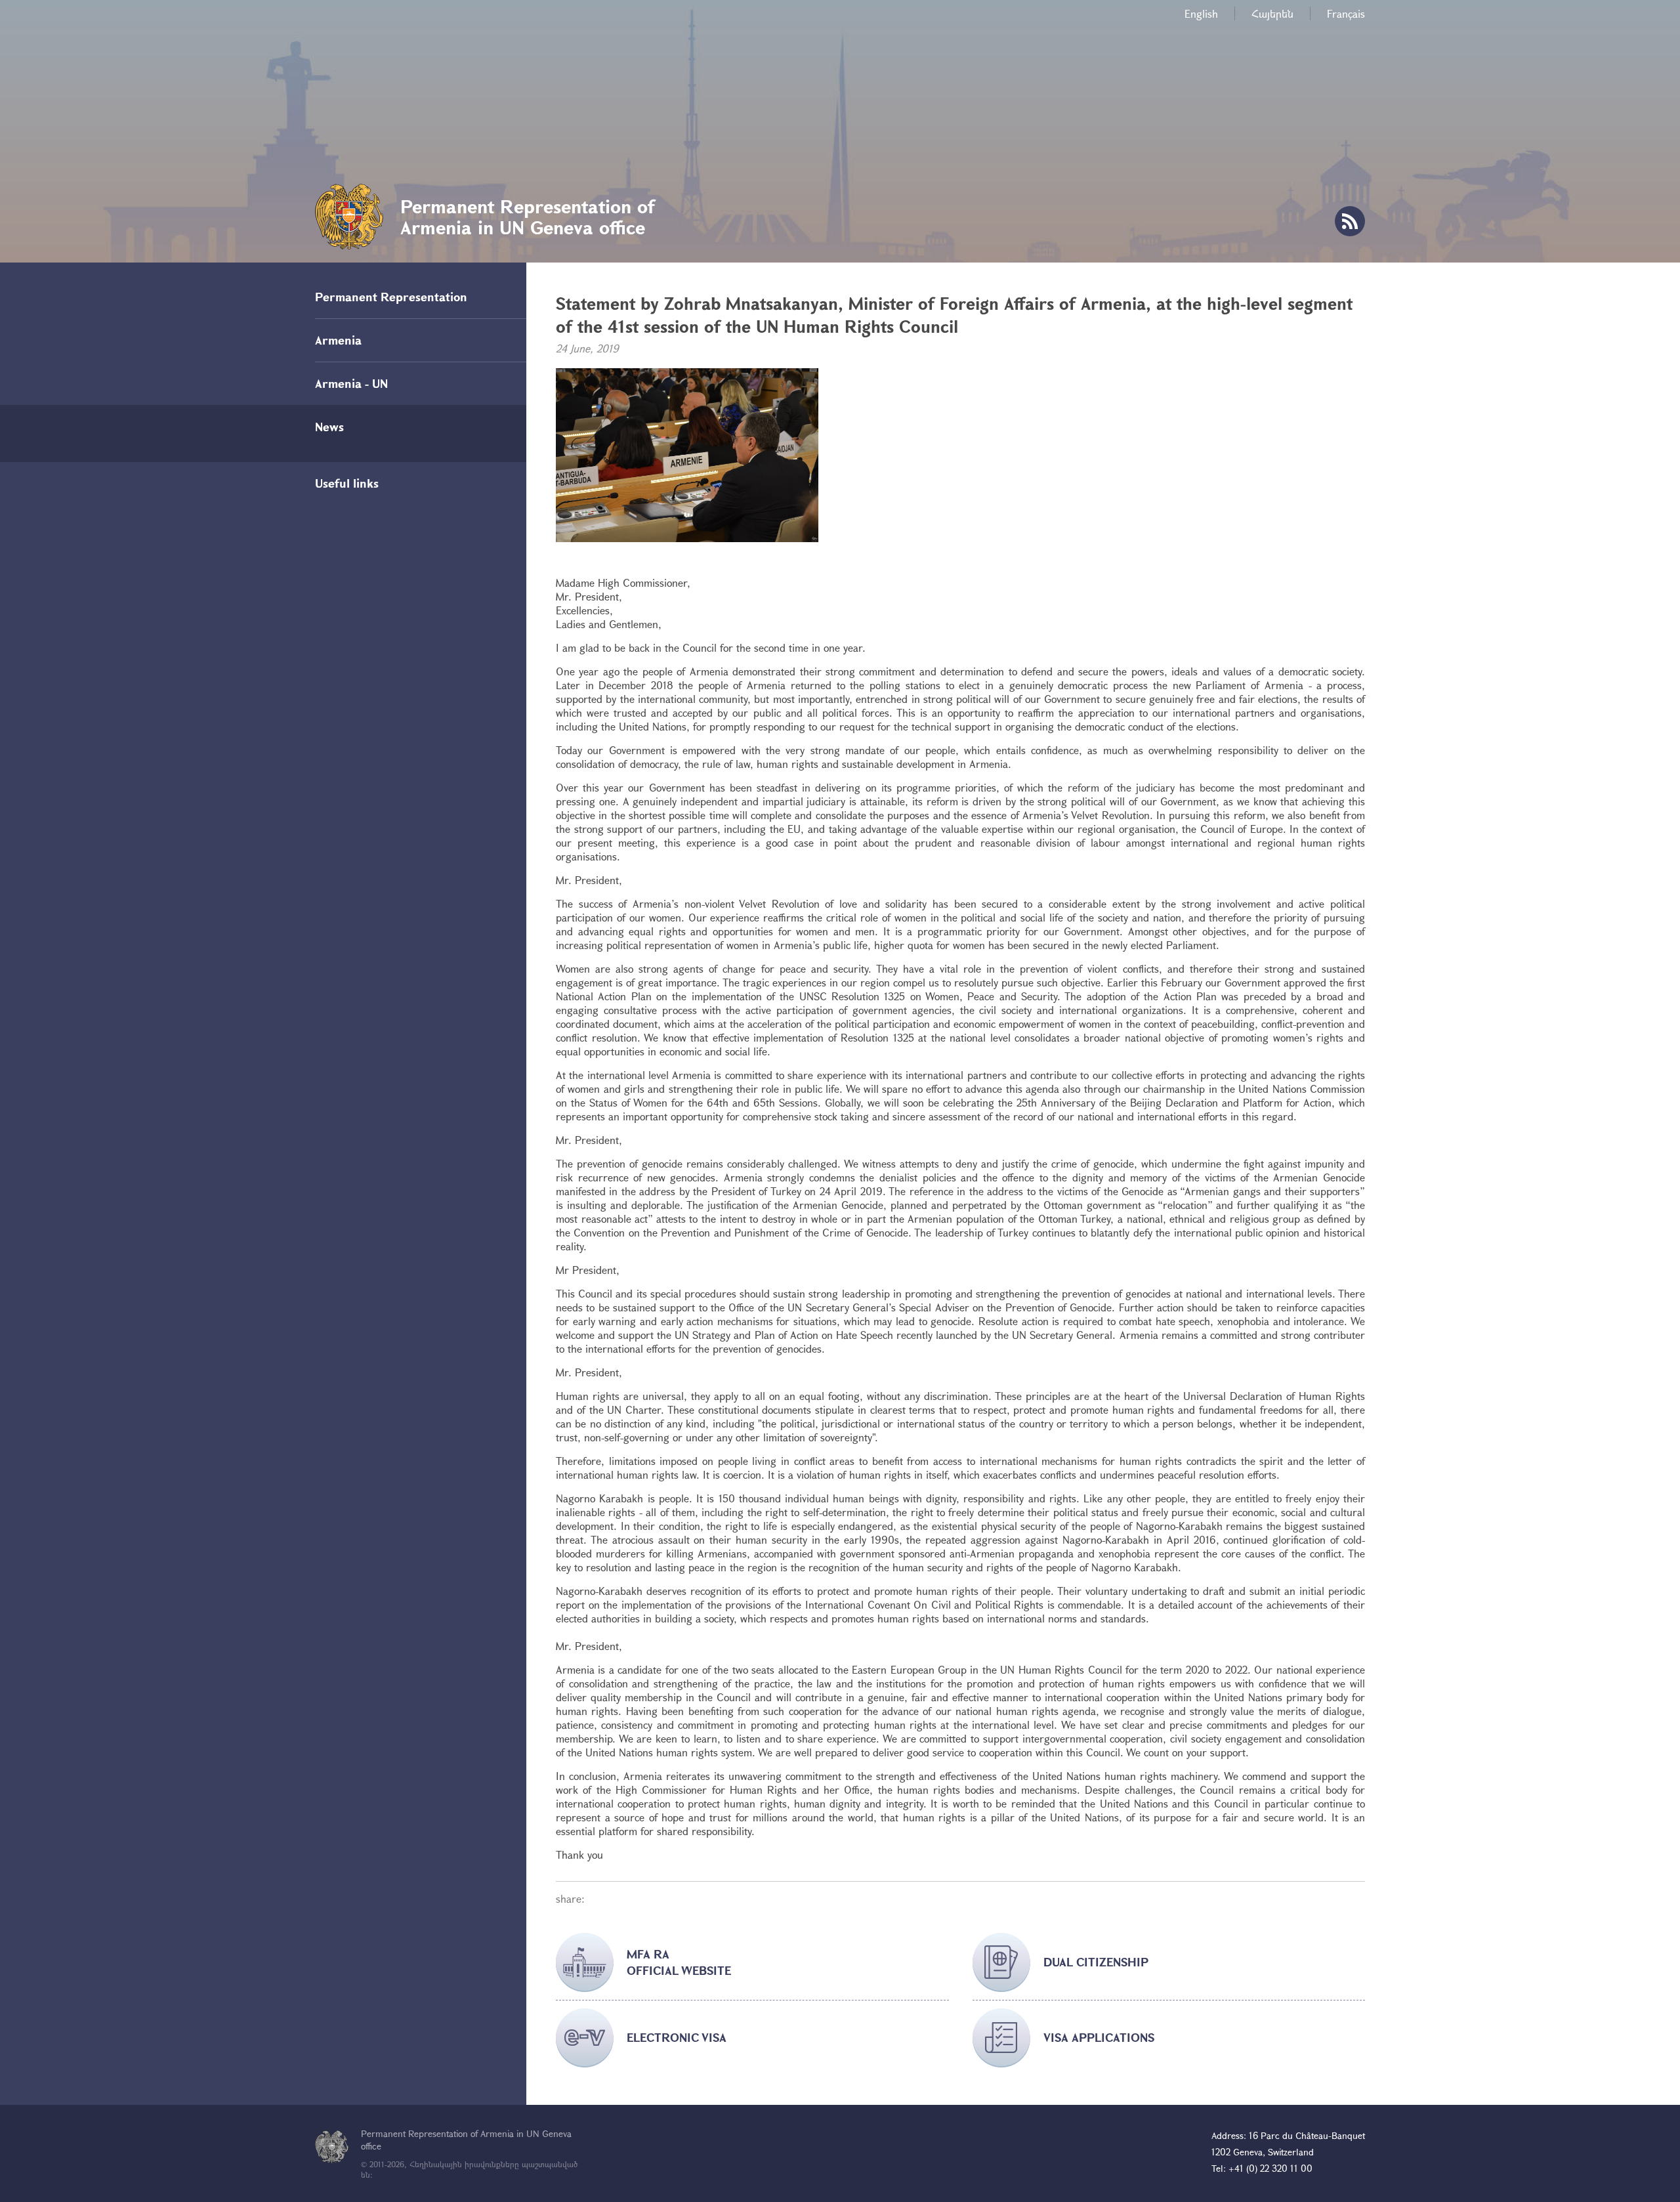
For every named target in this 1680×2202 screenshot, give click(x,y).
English (1201, 13)
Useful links (347, 483)
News (329, 427)
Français (1346, 13)
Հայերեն (1272, 13)
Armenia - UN (351, 383)
